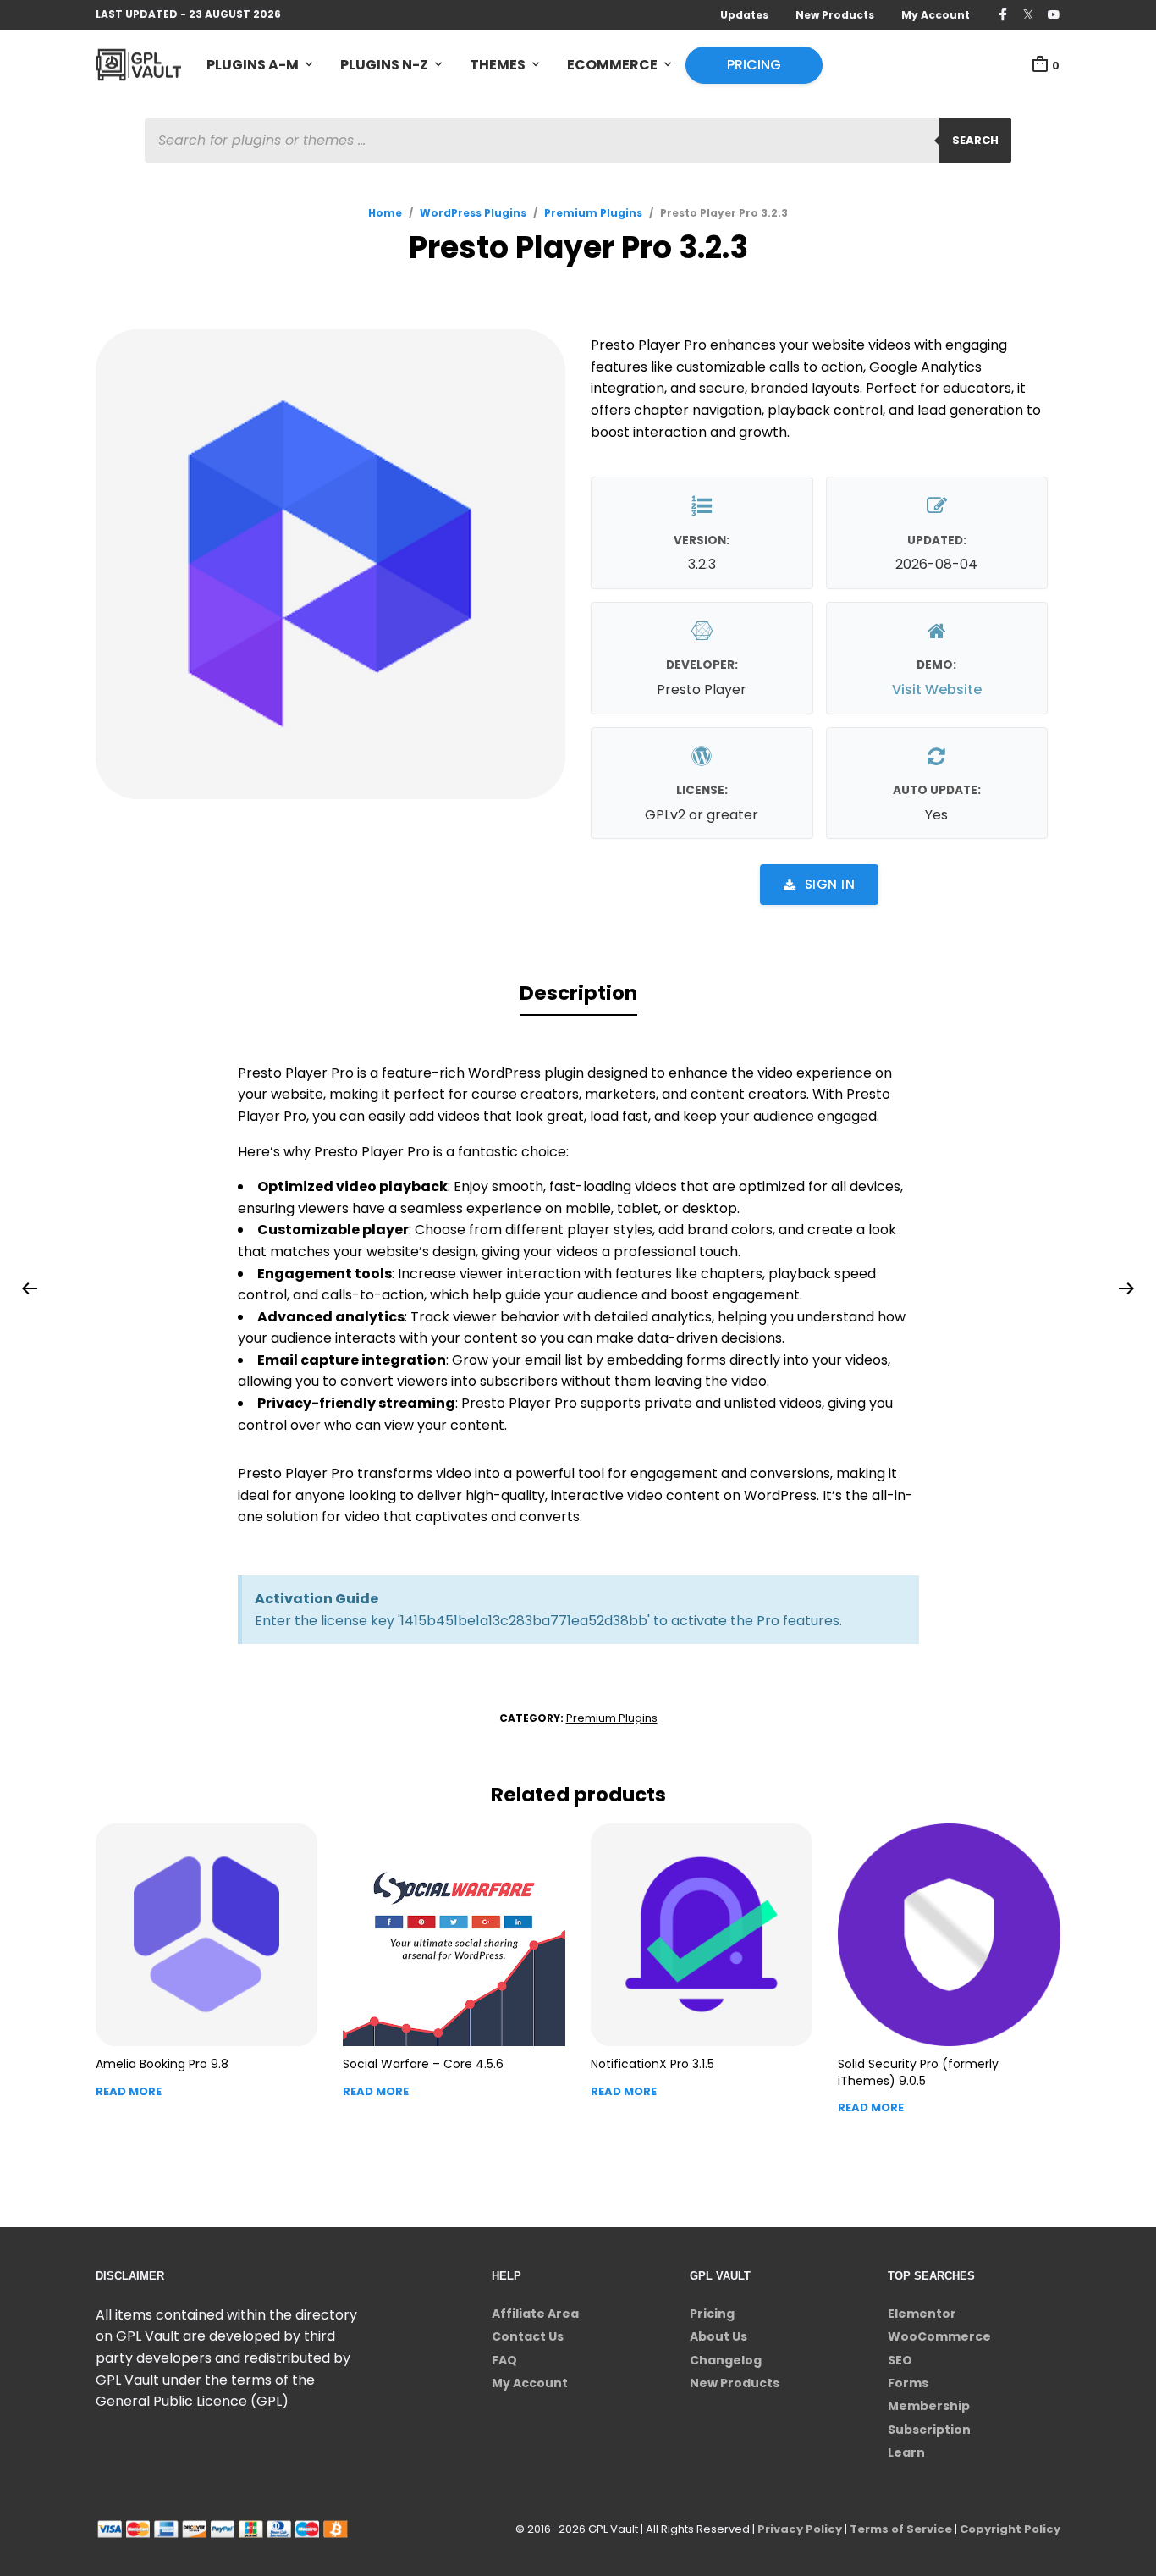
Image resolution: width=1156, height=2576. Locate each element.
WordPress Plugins (473, 213)
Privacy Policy (800, 2529)
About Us (718, 2336)
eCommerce (612, 65)
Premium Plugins (593, 213)
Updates (744, 15)
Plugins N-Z (384, 65)
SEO (900, 2360)
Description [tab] (578, 993)
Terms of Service (901, 2529)
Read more (129, 2091)
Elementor (922, 2314)
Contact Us (528, 2336)
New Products (835, 15)
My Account (936, 15)
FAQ (504, 2360)
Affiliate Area (535, 2314)
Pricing (754, 65)
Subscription (929, 2430)
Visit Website (937, 690)
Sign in (830, 884)
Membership (929, 2406)
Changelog (726, 2360)
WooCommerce (939, 2336)
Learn (906, 2452)
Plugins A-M (253, 65)
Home (385, 213)
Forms (908, 2383)
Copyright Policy (1010, 2529)
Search (975, 140)
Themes (498, 65)
